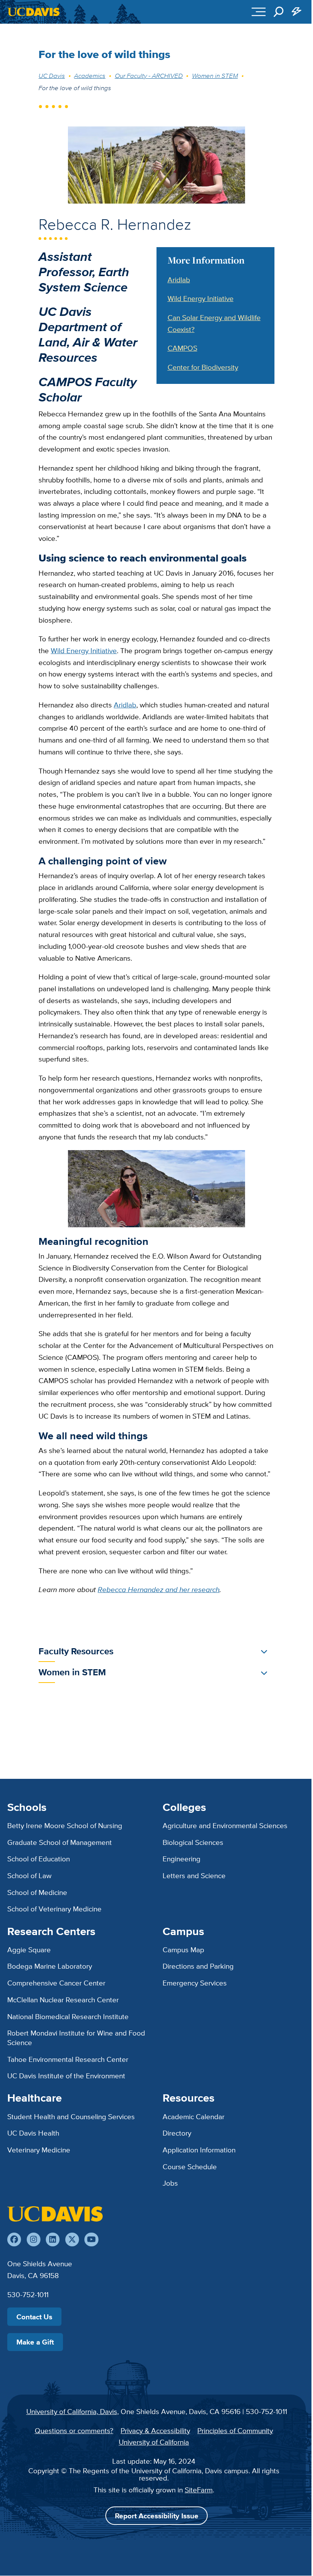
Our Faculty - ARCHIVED (149, 76)
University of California (154, 2442)
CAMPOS (182, 348)
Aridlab (179, 280)
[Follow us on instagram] (34, 2239)
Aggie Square (29, 1950)
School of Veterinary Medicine (54, 1909)
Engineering (182, 1859)
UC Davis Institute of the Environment (66, 2076)
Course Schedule (190, 2167)
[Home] (55, 2214)
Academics (90, 76)
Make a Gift (35, 2342)
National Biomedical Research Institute (68, 2016)
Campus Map (183, 1950)
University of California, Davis (72, 2411)
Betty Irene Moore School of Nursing (65, 1825)
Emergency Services (195, 1983)
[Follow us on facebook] (14, 2239)
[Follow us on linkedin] (53, 2239)
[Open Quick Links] (297, 12)
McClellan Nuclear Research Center (63, 2000)
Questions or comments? (74, 2430)
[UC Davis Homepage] (34, 12)
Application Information (199, 2150)
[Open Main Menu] (259, 12)
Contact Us (34, 2317)
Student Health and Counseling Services (71, 2116)
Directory (177, 2133)
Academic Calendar (194, 2116)
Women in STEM (215, 76)
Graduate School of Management (60, 1842)
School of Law (29, 1875)
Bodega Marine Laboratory (50, 1966)
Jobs (170, 2183)
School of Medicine (37, 1892)
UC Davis (52, 76)
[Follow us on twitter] (72, 2239)
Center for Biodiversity (203, 367)
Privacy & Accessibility (155, 2430)
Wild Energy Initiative (201, 298)
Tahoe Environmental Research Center (68, 2059)
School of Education (39, 1859)
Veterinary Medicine (39, 2150)
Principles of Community (235, 2430)
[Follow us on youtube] (91, 2239)
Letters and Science (194, 1875)
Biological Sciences (193, 1842)
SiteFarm (199, 2490)
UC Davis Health (33, 2133)
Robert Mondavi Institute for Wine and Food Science (76, 2038)
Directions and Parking (198, 1966)
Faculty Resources (76, 1651)
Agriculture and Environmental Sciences (225, 1825)
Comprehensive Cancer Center (56, 1983)
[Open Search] (279, 12)
